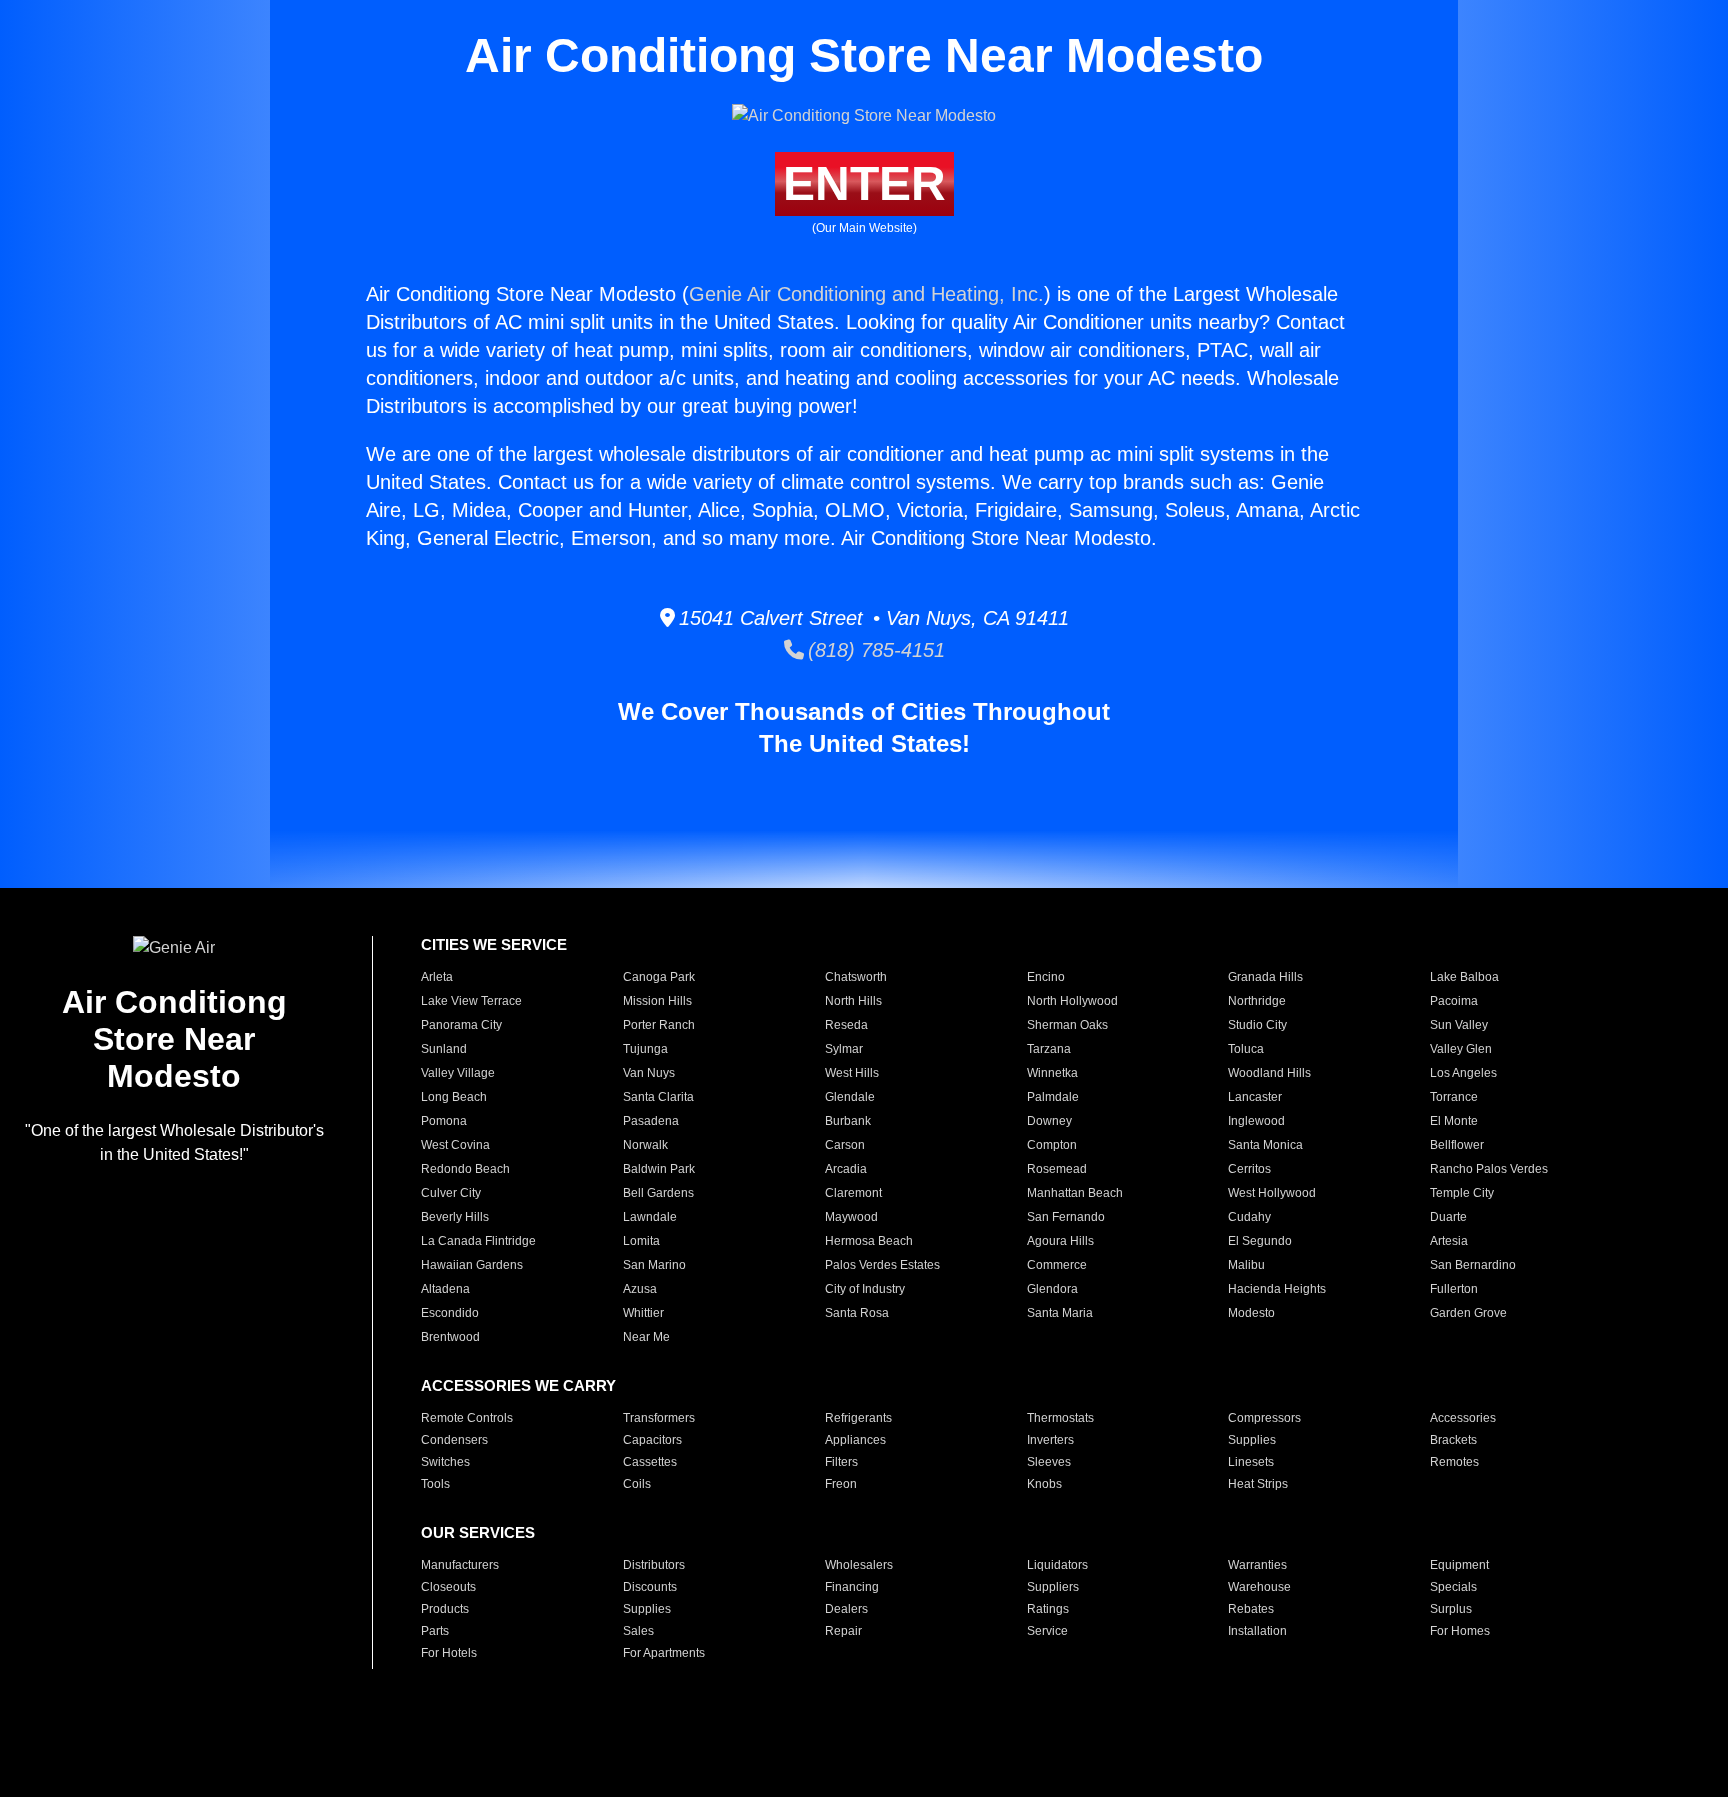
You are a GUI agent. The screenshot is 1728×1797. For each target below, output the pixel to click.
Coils (637, 1484)
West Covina (455, 1145)
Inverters (1050, 1440)
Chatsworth (856, 977)
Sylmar (844, 1049)
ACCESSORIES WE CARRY (518, 1385)
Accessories (1463, 1418)
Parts (435, 1631)
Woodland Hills (1269, 1073)
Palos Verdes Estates (882, 1265)
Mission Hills (657, 1001)
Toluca (1246, 1049)
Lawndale (650, 1217)
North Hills (853, 1001)
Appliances (855, 1440)
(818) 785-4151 (874, 650)
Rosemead (1057, 1169)
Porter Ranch (659, 1025)
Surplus (1451, 1609)
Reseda (846, 1025)
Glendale (850, 1097)
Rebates (1251, 1609)
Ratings (1048, 1609)
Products (445, 1609)
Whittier (643, 1313)
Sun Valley (1459, 1025)
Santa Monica (1265, 1145)
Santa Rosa (857, 1313)
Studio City (1257, 1025)
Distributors (654, 1565)
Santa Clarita (658, 1097)
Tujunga (645, 1049)
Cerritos (1249, 1169)
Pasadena (651, 1121)
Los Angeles (1463, 1073)
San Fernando (1066, 1217)
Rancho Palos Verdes (1489, 1169)
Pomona (444, 1121)
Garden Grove (1468, 1313)
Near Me (646, 1337)
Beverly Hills (455, 1217)
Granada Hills (1265, 977)
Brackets (1453, 1440)
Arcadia (846, 1169)
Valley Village (458, 1073)
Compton (1052, 1145)
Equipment (1459, 1565)
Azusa (640, 1289)
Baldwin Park (659, 1169)
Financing (852, 1587)
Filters (841, 1462)
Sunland (444, 1049)
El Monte (1454, 1121)
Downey (1049, 1121)
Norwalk (645, 1145)
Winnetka (1052, 1073)
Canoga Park (659, 977)
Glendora (1052, 1289)
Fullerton (1454, 1289)
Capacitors (652, 1440)
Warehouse (1259, 1587)
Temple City (1462, 1193)
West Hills (852, 1073)
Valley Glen (1461, 1049)
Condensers (454, 1440)
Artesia (1449, 1241)
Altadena (445, 1289)
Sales (638, 1631)
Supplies (1252, 1440)
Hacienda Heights (1277, 1289)
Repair (843, 1631)
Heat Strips (1258, 1484)
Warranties (1257, 1565)
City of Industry (865, 1289)
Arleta (437, 977)
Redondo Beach (465, 1169)
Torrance (1454, 1097)
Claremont (853, 1193)
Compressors (1264, 1418)
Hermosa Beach (869, 1241)
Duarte (1448, 1217)
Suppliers (1053, 1587)
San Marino (654, 1265)
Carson (845, 1145)
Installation (1257, 1631)
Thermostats (1060, 1418)
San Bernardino (1473, 1265)
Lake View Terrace (471, 1001)
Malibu (1246, 1265)
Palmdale (1053, 1097)
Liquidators (1057, 1565)
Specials (1453, 1587)
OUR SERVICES (478, 1532)
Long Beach (454, 1097)
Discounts (650, 1587)
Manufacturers (460, 1565)
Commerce (1057, 1265)
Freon (841, 1484)
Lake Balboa (1464, 977)
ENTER (864, 183)
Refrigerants (858, 1418)
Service (1047, 1631)
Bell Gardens (658, 1193)
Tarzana (1049, 1049)
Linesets (1251, 1462)
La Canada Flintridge (478, 1241)
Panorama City (461, 1025)
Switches (445, 1462)
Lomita (641, 1241)
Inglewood (1256, 1121)
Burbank (848, 1121)
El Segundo (1260, 1241)
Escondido (450, 1313)
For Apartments (664, 1653)
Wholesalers (859, 1565)
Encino (1046, 977)
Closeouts (448, 1587)
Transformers (659, 1418)
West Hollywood (1272, 1193)
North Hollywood (1072, 1001)
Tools (435, 1484)
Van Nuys (649, 1073)
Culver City (451, 1193)
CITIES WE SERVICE (494, 944)
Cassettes (650, 1462)
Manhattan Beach (1075, 1193)
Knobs (1044, 1484)
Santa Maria (1060, 1313)
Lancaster (1255, 1097)
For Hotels (449, 1653)
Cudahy (1249, 1217)
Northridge (1257, 1001)
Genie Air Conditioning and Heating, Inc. (866, 294)
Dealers (846, 1609)
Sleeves (1049, 1462)
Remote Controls (467, 1418)
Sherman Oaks (1067, 1025)
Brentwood (450, 1337)
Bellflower (1457, 1145)
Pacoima (1454, 1001)
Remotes (1454, 1462)
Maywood (851, 1217)
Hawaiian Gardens (472, 1265)
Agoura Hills (1060, 1241)
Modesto (1251, 1313)
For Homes (1460, 1631)
